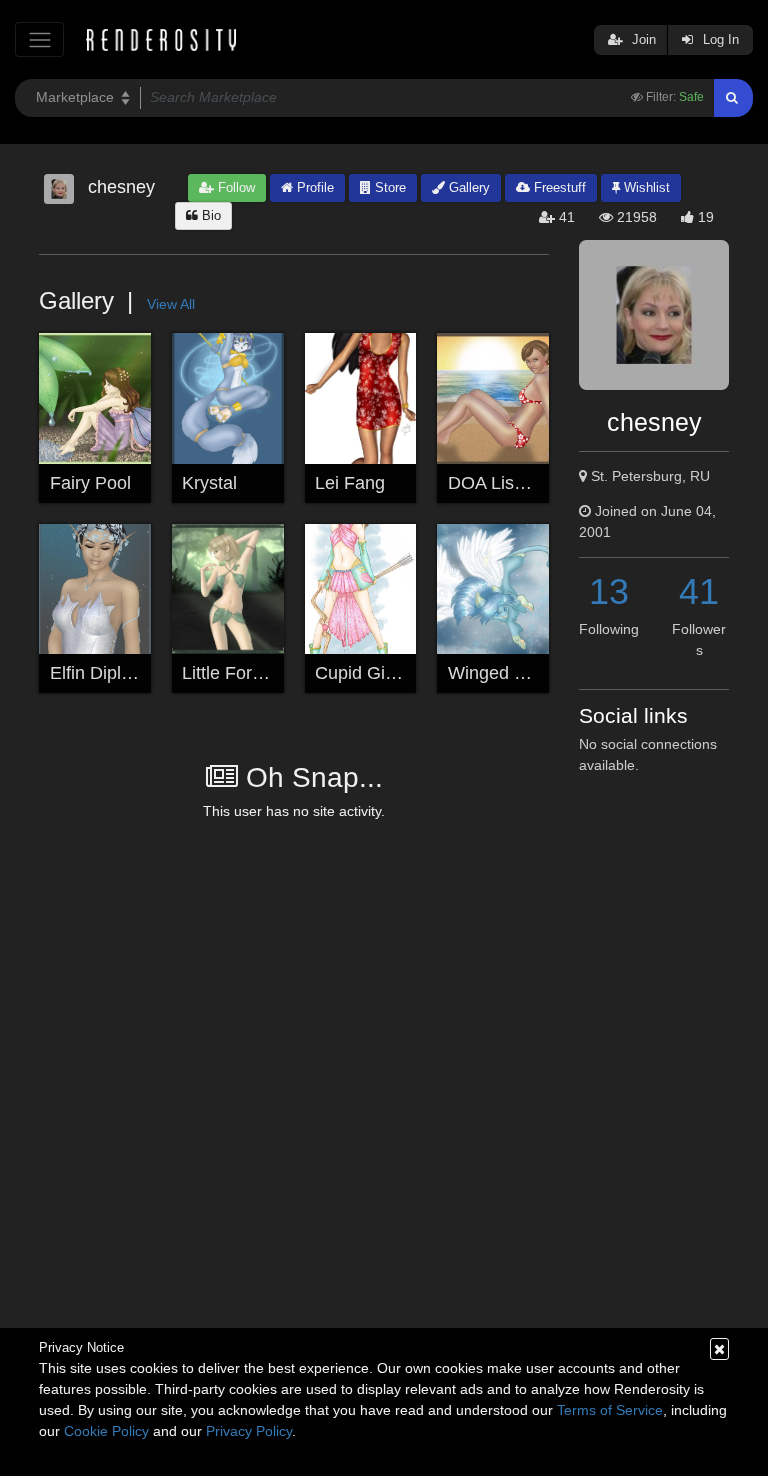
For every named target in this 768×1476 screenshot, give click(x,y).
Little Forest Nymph (260, 673)
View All (171, 304)
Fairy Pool (90, 483)
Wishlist (645, 187)
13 (609, 591)
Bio (209, 215)
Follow (234, 187)
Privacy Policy (249, 1431)
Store (388, 187)
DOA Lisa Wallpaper (528, 483)
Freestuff (558, 187)
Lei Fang (350, 483)
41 (699, 591)
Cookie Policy (106, 1431)
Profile (313, 187)
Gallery (467, 187)
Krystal (209, 483)
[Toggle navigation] (39, 39)
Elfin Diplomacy (112, 673)
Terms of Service (610, 1410)
